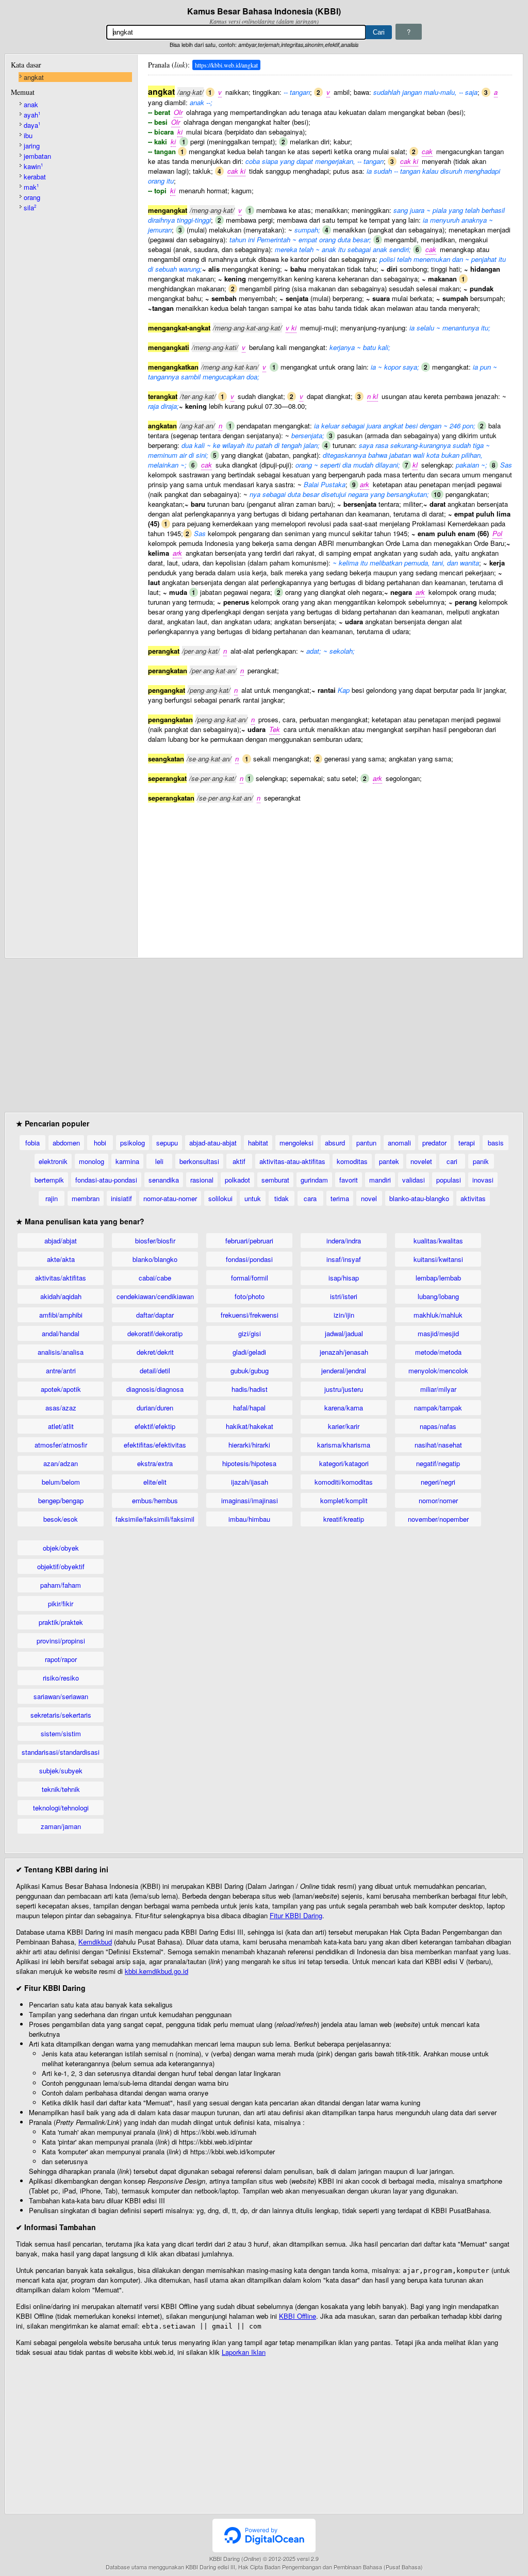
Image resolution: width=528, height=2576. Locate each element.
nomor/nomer (438, 1500)
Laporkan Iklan (244, 2352)
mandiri (380, 1180)
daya (32, 125)
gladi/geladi (249, 1352)
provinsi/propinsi (61, 1641)
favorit (349, 1180)
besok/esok (61, 1519)
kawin (33, 166)
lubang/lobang (438, 1296)
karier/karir (344, 1426)
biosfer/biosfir (155, 1241)
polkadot (237, 1180)
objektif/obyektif (61, 1566)
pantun (366, 1143)
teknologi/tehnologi (61, 1808)
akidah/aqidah (61, 1296)
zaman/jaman (61, 1826)
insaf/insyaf (344, 1259)
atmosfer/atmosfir (61, 1445)
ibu (28, 135)
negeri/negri (438, 1482)
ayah (32, 115)
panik (481, 1161)
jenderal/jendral (344, 1370)
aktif (239, 1161)
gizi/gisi (250, 1333)
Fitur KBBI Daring (296, 1915)
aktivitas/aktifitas (61, 1278)
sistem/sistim (61, 1733)
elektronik (53, 1161)
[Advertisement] (330, 875)
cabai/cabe (155, 1278)
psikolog (133, 1143)
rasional (202, 1180)
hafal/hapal (249, 1408)
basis (496, 1143)
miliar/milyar (438, 1389)
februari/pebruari (249, 1241)
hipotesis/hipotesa (249, 1463)
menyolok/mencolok (438, 1370)
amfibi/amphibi (61, 1315)
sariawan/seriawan (61, 1696)
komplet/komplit (344, 1500)
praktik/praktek (61, 1622)
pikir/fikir (61, 1603)
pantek (389, 1161)
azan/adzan (61, 1463)
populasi (449, 1180)
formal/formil (250, 1278)
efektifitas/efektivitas (155, 1445)
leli (159, 1161)
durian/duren (155, 1408)
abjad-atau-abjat (213, 1143)
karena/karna (344, 1408)
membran (86, 1198)
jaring (32, 146)
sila (30, 207)
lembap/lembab (438, 1278)
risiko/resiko (61, 1678)
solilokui (220, 1198)
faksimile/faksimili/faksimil (155, 1519)
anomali (399, 1143)
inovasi (483, 1180)
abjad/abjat (61, 1241)
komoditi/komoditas (344, 1482)
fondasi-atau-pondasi (106, 1180)
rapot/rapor (61, 1659)
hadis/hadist (250, 1389)
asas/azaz (61, 1408)
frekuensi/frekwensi (250, 1315)
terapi (467, 1143)
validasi (414, 1180)
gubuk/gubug (250, 1370)
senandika (164, 1180)
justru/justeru (344, 1389)
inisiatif (121, 1198)
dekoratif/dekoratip (155, 1333)
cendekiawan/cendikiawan (155, 1296)
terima (340, 1198)
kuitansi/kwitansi (438, 1259)
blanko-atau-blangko (419, 1198)
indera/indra (344, 1241)
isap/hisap (344, 1278)
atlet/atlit (61, 1426)
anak (31, 104)
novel (369, 1198)
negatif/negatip (438, 1463)
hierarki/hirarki (249, 1445)
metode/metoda (438, 1352)
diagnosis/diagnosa (155, 1389)
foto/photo (250, 1296)
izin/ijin (344, 1315)
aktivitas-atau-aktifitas (292, 1161)
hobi (100, 1143)
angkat (34, 77)
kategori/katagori (344, 1463)
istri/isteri (344, 1296)
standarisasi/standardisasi (61, 1752)
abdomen (66, 1143)
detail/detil (155, 1370)
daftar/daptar (155, 1315)
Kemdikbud (95, 1942)
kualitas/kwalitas (438, 1241)
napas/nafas (438, 1426)
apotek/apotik (61, 1389)
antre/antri (61, 1370)
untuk (253, 1198)
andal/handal (61, 1333)
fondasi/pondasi (249, 1259)
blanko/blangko (155, 1259)
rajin (52, 1198)
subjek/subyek (61, 1771)
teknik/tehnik (61, 1789)
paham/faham (61, 1585)
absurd (335, 1143)
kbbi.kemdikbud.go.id (156, 1971)
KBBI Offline (298, 2316)
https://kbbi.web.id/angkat (226, 65)
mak (31, 187)
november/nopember (438, 1519)
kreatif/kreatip (344, 1519)
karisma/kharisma (344, 1445)
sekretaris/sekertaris (61, 1715)
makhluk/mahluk (438, 1315)
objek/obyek (61, 1548)
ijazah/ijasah (250, 1482)
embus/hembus (155, 1500)
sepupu (167, 1143)
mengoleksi (296, 1143)
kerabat (35, 177)
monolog (92, 1161)
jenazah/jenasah (344, 1352)
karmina (127, 1161)
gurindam (314, 1180)
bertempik (49, 1180)
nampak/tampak (438, 1408)
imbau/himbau (249, 1519)
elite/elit (155, 1482)
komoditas (352, 1161)
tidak (282, 1198)
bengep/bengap (61, 1500)
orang (32, 197)
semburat (275, 1180)
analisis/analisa (61, 1352)
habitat (258, 1143)
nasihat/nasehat (438, 1445)
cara (310, 1198)
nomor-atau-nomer (170, 1198)
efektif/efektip (155, 1426)
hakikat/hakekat (250, 1426)
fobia (32, 1143)
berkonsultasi (199, 1161)
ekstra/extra (155, 1463)
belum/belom (61, 1482)
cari (452, 1161)
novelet (421, 1161)
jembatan (37, 156)
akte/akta (61, 1259)
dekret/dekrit (155, 1352)
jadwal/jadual (344, 1333)
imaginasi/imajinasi (250, 1500)
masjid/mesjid (438, 1333)
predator (434, 1143)
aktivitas (473, 1198)
